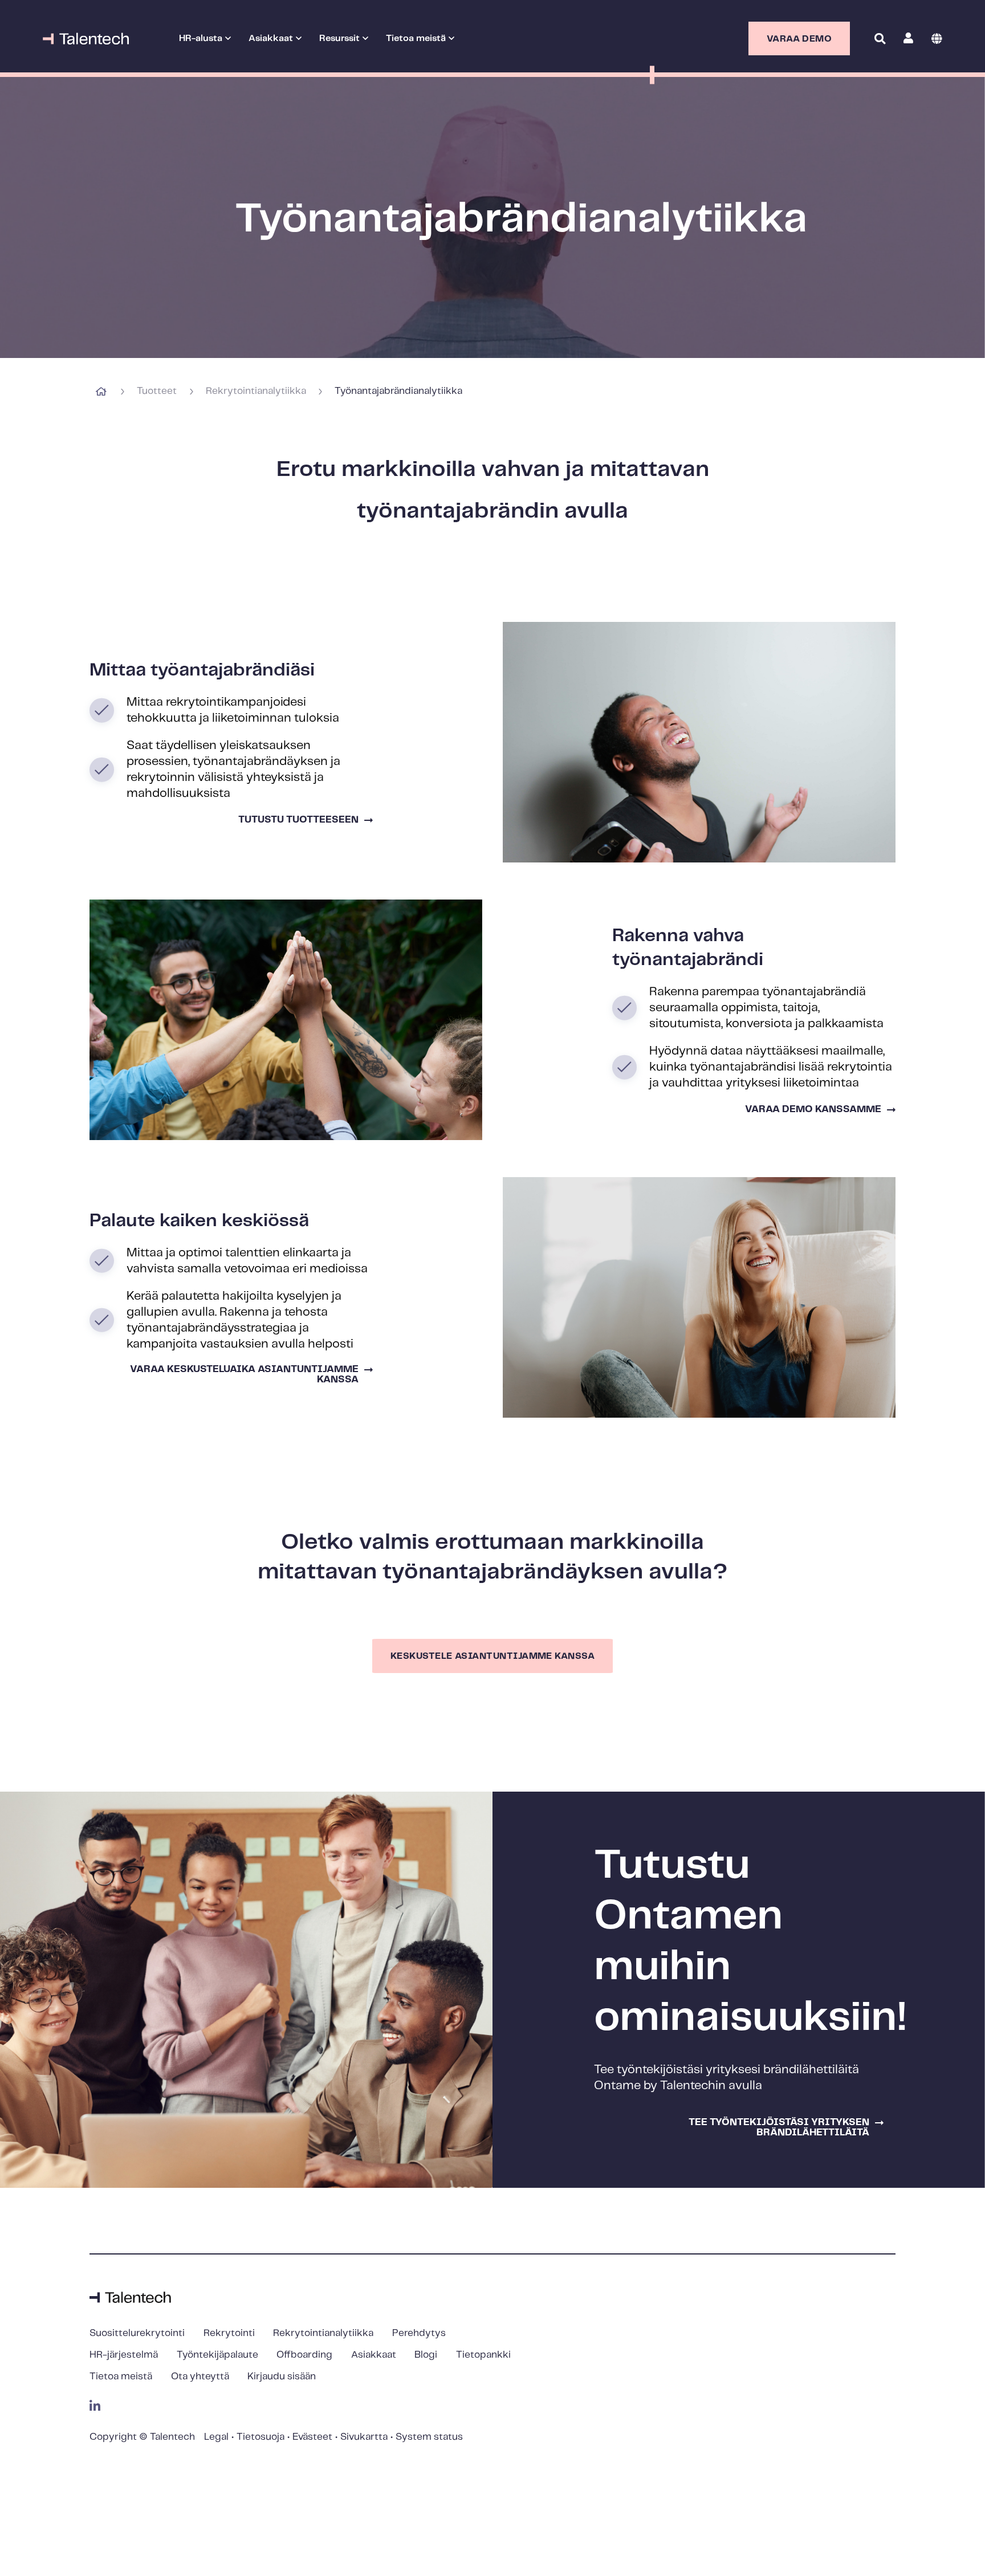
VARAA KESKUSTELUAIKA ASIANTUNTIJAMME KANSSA (244, 1374)
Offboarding (304, 2355)
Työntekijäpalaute (217, 2355)
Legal (216, 2437)
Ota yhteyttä (200, 2376)
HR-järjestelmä (124, 2355)
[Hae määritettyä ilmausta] (878, 70)
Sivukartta (364, 2437)
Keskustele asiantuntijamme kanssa (492, 1656)
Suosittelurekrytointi (137, 2333)
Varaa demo (799, 39)
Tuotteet (157, 392)
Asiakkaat (374, 2355)
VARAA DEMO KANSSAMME (813, 1109)
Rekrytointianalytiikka (256, 392)
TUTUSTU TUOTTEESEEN (298, 820)
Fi (937, 38)
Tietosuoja (261, 2437)
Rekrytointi (229, 2333)
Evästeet (312, 2437)
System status (429, 2437)
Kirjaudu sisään (282, 2376)
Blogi (426, 2355)
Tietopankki (483, 2355)
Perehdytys (419, 2333)
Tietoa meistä (121, 2376)
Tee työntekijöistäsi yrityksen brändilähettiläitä (779, 2127)
